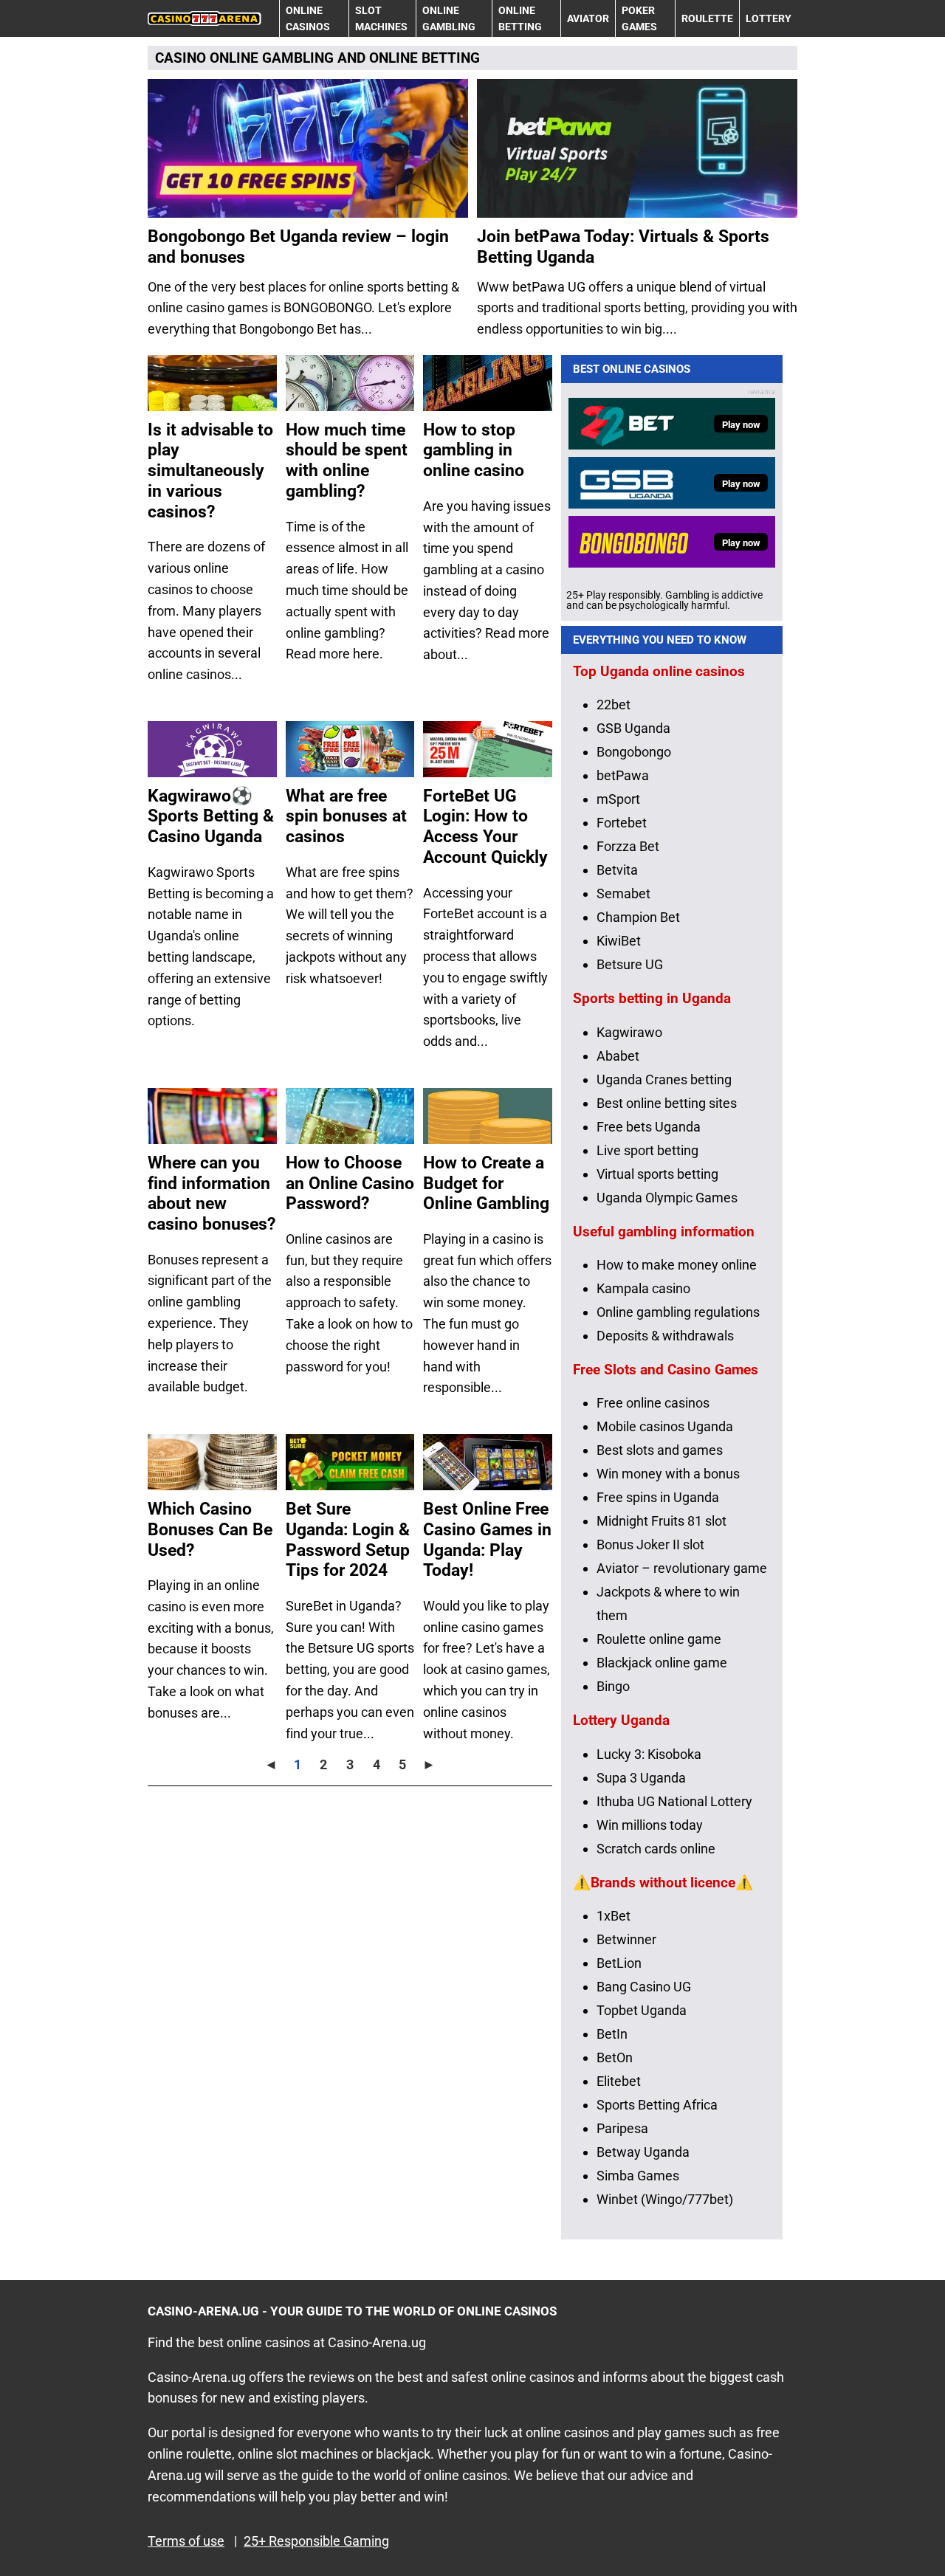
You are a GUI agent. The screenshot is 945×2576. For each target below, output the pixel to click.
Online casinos (308, 18)
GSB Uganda (633, 728)
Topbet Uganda (642, 2010)
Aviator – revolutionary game (682, 1568)
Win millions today (650, 1825)
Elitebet (619, 2081)
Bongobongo (634, 752)
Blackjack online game (662, 1663)
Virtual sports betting (657, 1174)
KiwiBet (619, 941)
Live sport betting (647, 1150)
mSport (618, 799)
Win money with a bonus (668, 1474)
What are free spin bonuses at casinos (346, 816)
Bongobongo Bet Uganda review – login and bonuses (298, 247)
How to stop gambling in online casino (474, 450)
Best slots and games (660, 1450)
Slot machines (381, 18)
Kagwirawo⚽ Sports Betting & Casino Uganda (211, 816)
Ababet (618, 1056)
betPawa (623, 775)
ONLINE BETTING (425, 58)
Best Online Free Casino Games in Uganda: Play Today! (487, 1540)
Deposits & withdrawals (665, 1336)
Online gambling (449, 18)
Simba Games (638, 2176)
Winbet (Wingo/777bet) (665, 2199)
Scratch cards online (656, 1849)
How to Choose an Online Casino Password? (350, 1183)
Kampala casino (643, 1288)
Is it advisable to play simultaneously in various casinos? (210, 471)
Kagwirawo (629, 1032)
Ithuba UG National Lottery (674, 1801)
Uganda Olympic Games (667, 1198)
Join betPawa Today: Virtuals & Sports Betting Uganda (623, 247)
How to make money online (677, 1265)
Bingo (613, 1686)
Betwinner (626, 1939)
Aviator (588, 18)
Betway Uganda (643, 2152)
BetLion (619, 1963)
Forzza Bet (628, 846)
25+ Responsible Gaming (316, 2541)
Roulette (707, 18)
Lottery (769, 18)
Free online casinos (653, 1403)
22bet (614, 705)
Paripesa (622, 2128)
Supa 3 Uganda (641, 1778)
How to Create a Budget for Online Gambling (486, 1183)
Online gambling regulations (678, 1312)
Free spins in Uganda (658, 1497)
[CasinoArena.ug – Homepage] (205, 18)
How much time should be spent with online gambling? (347, 461)
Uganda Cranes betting (664, 1079)
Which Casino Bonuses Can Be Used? (210, 1529)
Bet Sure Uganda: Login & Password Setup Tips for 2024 (348, 1540)
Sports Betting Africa (657, 2105)
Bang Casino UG (644, 1987)
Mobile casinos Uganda (665, 1426)
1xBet (614, 1916)
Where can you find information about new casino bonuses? (212, 1194)
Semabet (623, 893)
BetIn (612, 2034)
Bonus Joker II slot (650, 1544)
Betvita (617, 870)
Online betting (520, 18)
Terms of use (186, 2541)
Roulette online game (659, 1639)
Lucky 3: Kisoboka (649, 1754)
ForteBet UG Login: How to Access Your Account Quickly (485, 827)
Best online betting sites (667, 1103)
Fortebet (622, 823)
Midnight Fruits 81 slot (661, 1521)
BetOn (615, 2057)
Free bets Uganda (649, 1127)
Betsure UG (630, 964)
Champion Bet (638, 917)
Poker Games (639, 18)
